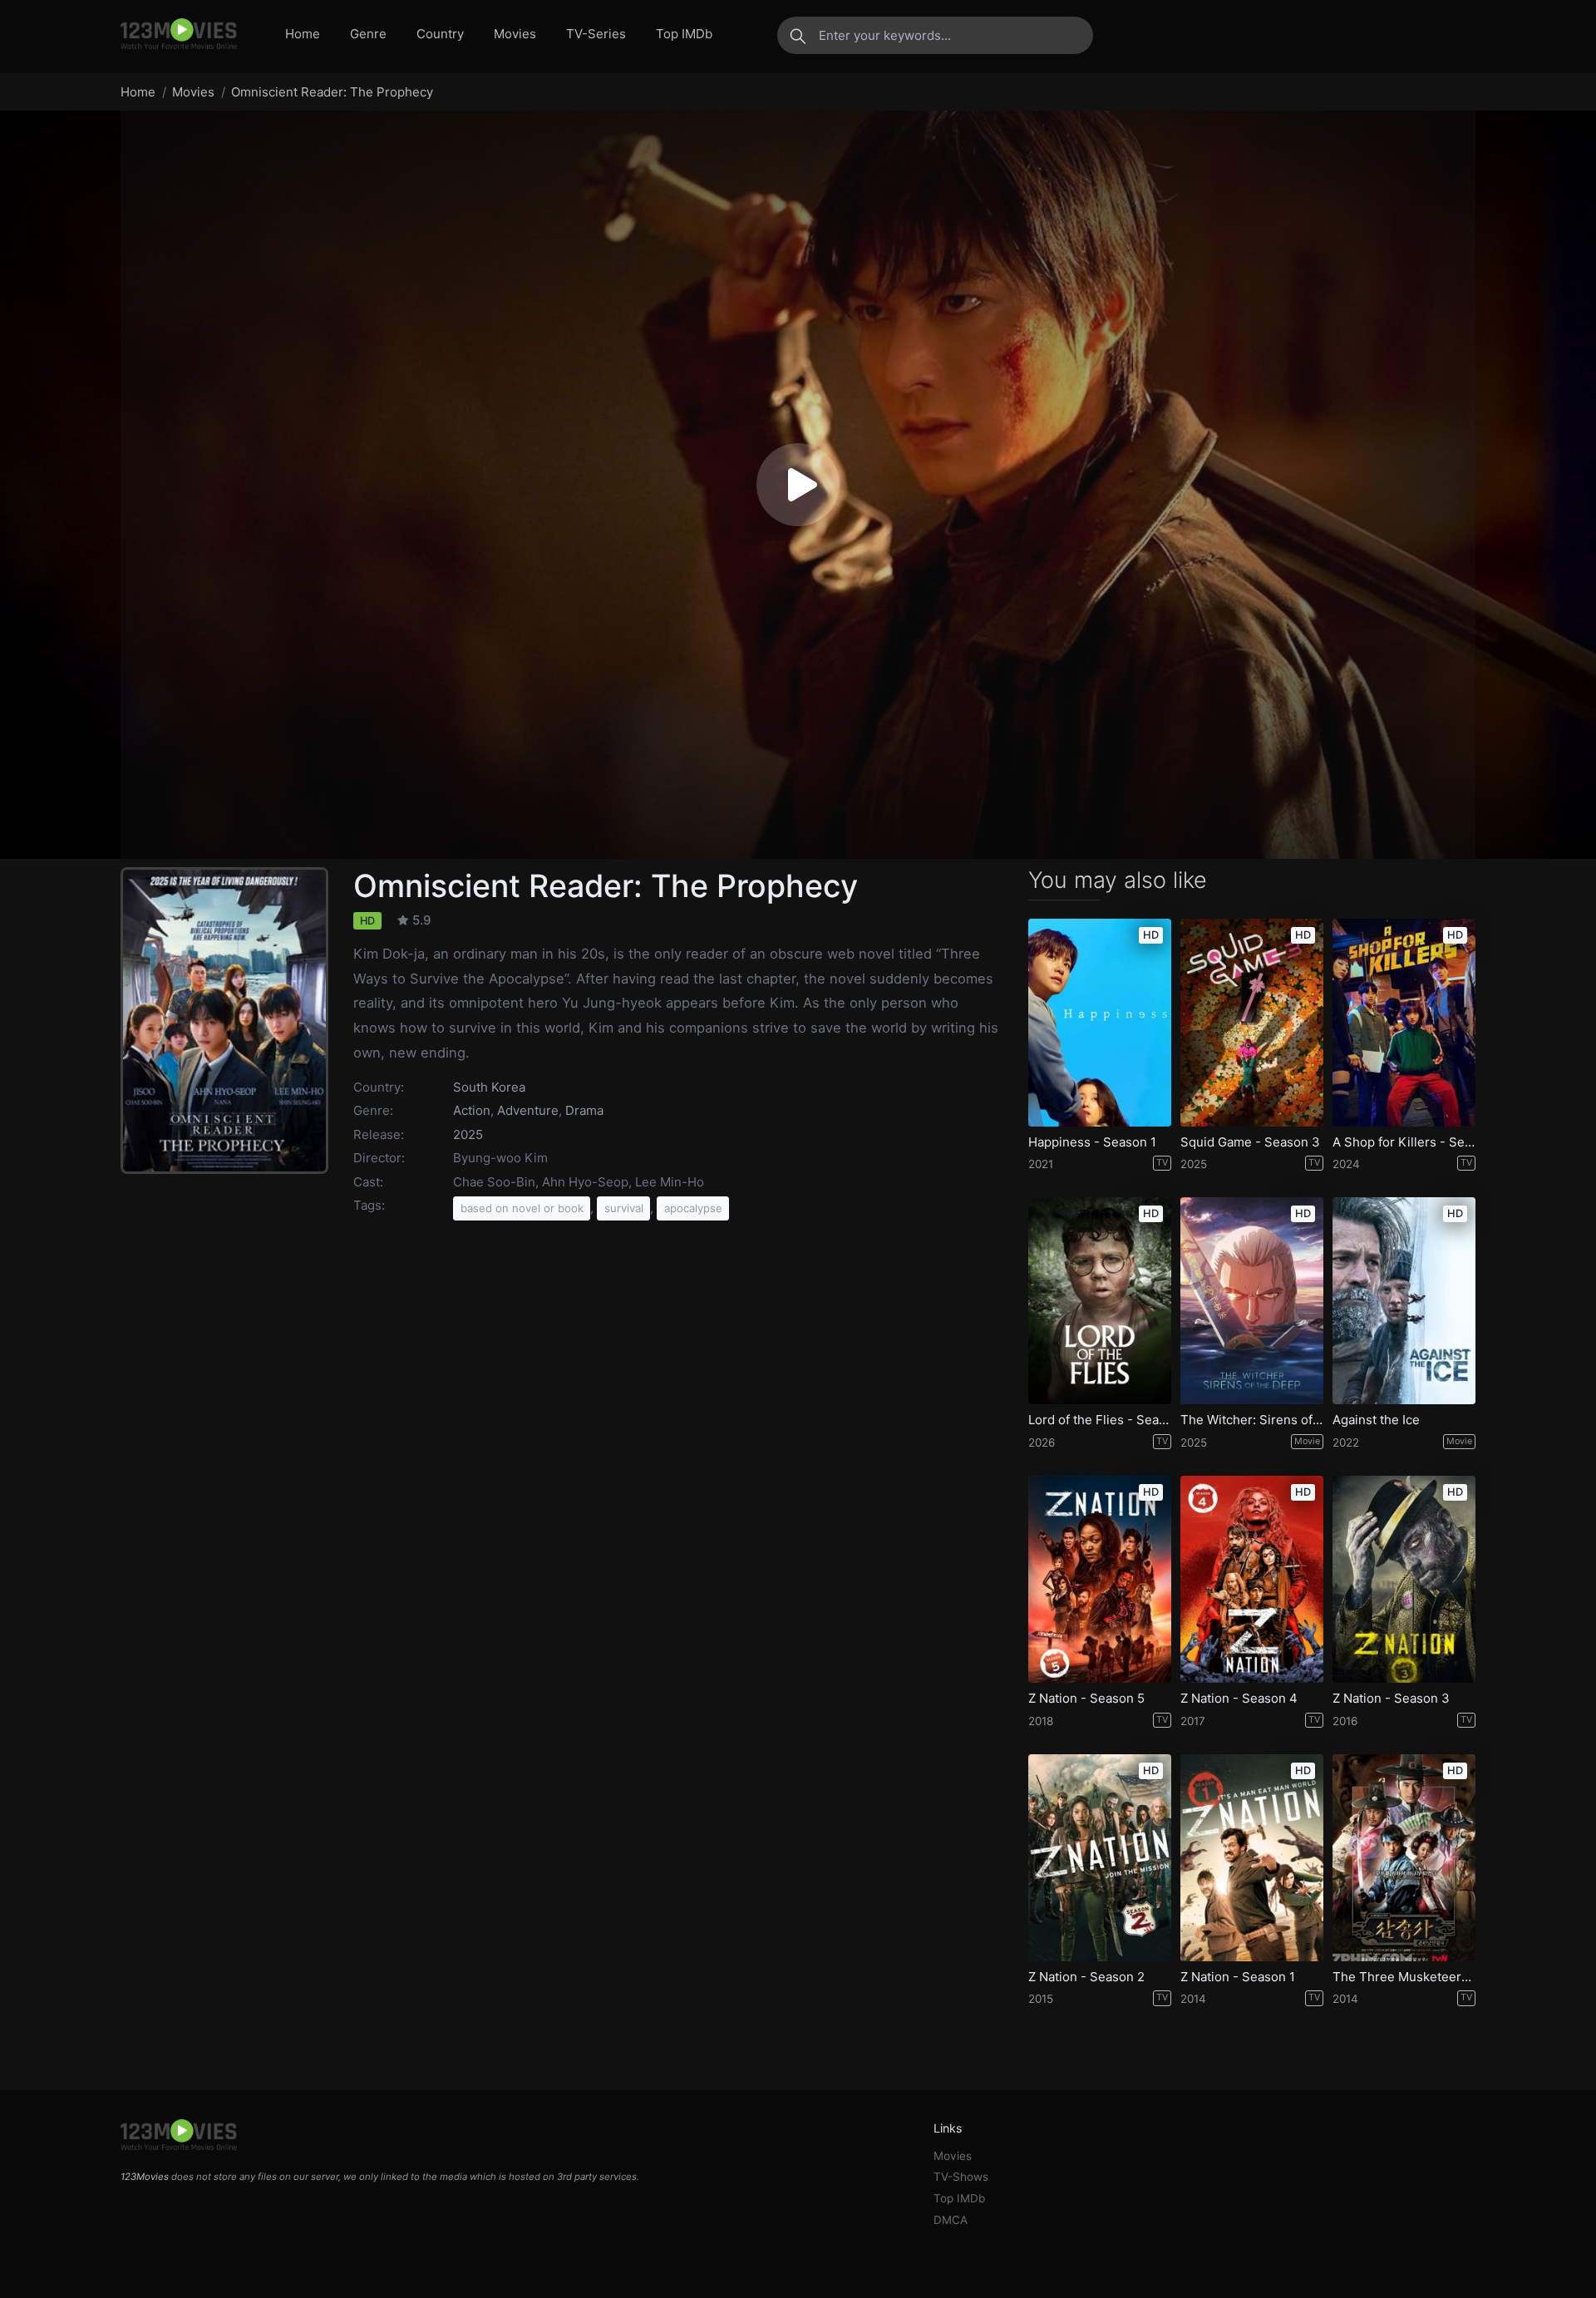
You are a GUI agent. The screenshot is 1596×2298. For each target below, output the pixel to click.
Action (472, 1110)
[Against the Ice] (1404, 1301)
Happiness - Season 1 (1092, 1142)
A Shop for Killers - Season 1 (1404, 1142)
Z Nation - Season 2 (1086, 1977)
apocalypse (693, 1208)
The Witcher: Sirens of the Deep (1252, 1420)
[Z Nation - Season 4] (1252, 1579)
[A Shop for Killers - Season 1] (1404, 1022)
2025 (468, 1134)
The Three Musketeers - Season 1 (1404, 1977)
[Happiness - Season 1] (1100, 1022)
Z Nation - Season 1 (1238, 1977)
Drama (584, 1110)
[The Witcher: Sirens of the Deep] (1252, 1301)
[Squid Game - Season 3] (1252, 1022)
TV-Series (596, 34)
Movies (515, 34)
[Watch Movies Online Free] (179, 35)
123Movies (145, 2177)
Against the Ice (1376, 1420)
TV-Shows (961, 2177)
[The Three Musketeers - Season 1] (1404, 1858)
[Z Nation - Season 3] (1404, 1579)
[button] (798, 485)
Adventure (528, 1110)
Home (303, 34)
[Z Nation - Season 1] (1252, 1858)
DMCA (951, 2220)
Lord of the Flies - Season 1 (1100, 1420)
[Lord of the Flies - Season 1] (1100, 1301)
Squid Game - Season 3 (1250, 1142)
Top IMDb (684, 34)
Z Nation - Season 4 (1239, 1699)
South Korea (489, 1087)
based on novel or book (522, 1208)
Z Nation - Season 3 (1391, 1699)
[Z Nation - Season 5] (1100, 1579)
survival (624, 1208)
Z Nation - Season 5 (1086, 1699)
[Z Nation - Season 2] (1100, 1858)
